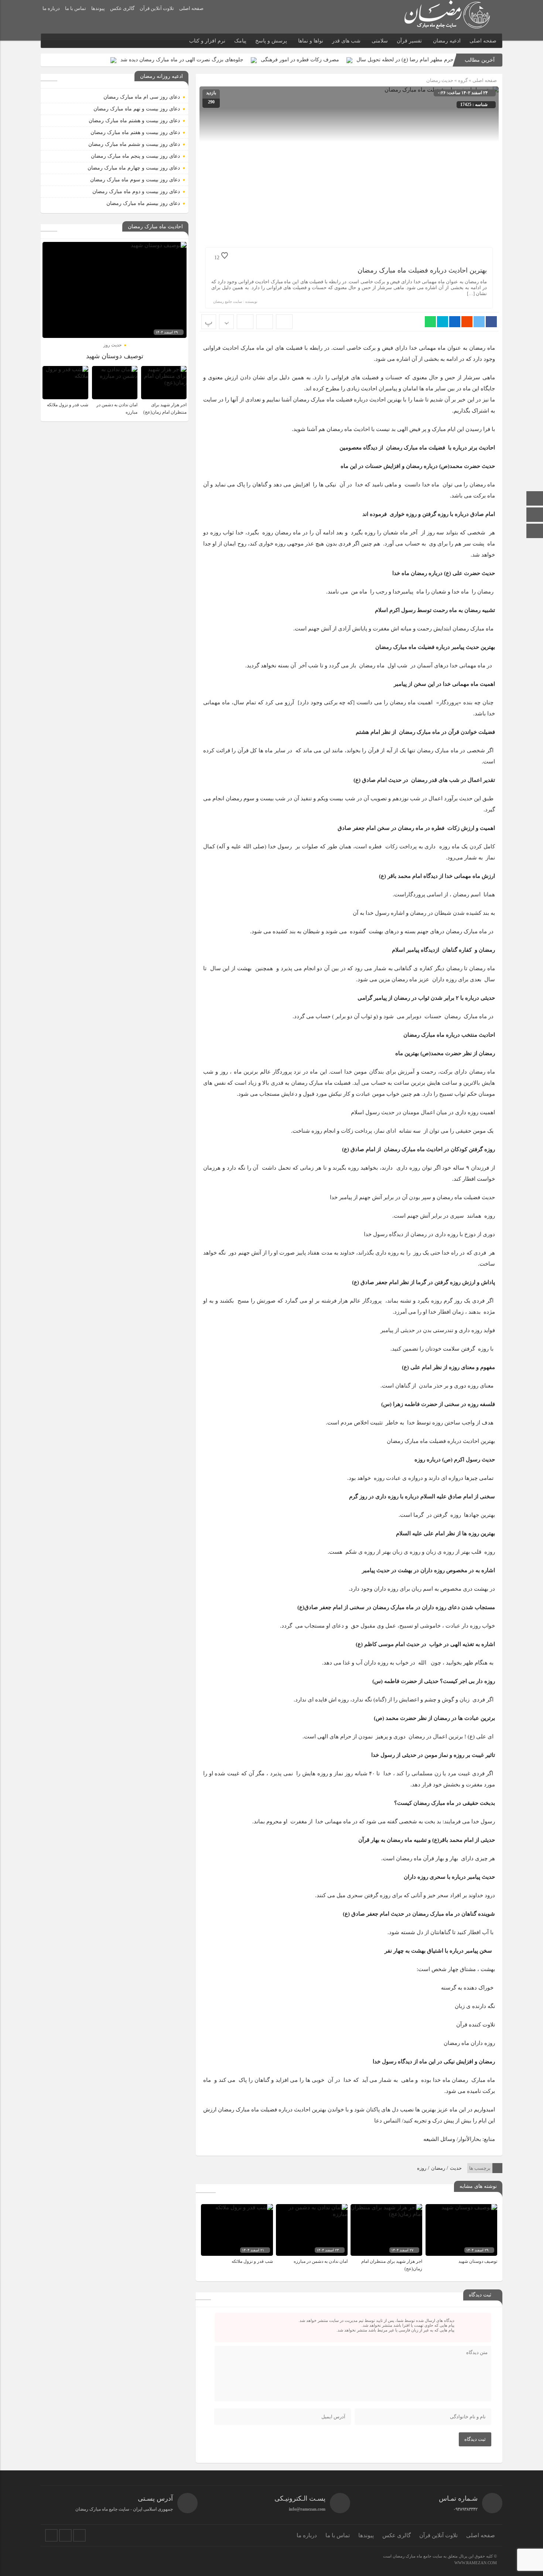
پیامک (240, 41)
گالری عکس (122, 8)
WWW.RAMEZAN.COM (476, 2563)
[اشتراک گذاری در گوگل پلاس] (467, 322)
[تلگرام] (65, 2535)
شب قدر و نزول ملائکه (252, 2261)
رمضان (438, 2168)
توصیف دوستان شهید (478, 2261)
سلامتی (380, 41)
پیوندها (98, 8)
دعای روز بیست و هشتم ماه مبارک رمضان (134, 121)
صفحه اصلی (191, 8)
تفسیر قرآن (409, 41)
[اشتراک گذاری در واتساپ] (430, 322)
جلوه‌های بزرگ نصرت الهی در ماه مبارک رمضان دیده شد (182, 60)
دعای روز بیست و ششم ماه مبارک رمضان (134, 144)
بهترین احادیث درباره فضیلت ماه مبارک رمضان (422, 270)
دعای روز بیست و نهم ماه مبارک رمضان (137, 109)
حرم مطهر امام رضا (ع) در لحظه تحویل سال (405, 60)
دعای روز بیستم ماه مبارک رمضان (143, 203)
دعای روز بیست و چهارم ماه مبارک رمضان (134, 168)
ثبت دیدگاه (475, 2439)
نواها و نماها (311, 41)
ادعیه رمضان (447, 41)
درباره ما (51, 8)
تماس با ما (76, 8)
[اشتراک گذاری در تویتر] (479, 322)
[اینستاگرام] (535, 515)
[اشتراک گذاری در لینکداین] (455, 322)
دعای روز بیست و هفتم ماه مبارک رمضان (135, 132)
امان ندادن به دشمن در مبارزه (321, 2261)
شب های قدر (346, 41)
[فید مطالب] (79, 2535)
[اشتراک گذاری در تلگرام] (443, 322)
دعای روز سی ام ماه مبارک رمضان (142, 97)
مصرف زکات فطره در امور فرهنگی (300, 60)
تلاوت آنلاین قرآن (157, 8)
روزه (422, 2168)
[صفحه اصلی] (535, 499)
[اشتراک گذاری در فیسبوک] (491, 322)
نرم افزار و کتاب (207, 41)
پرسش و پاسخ (271, 41)
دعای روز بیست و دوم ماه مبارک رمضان (136, 191)
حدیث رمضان (440, 80)
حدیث (456, 2168)
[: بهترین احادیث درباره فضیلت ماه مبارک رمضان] (265, 322)
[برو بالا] (536, 531)
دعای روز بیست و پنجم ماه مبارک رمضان (135, 156)
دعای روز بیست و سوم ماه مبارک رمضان (135, 180)
